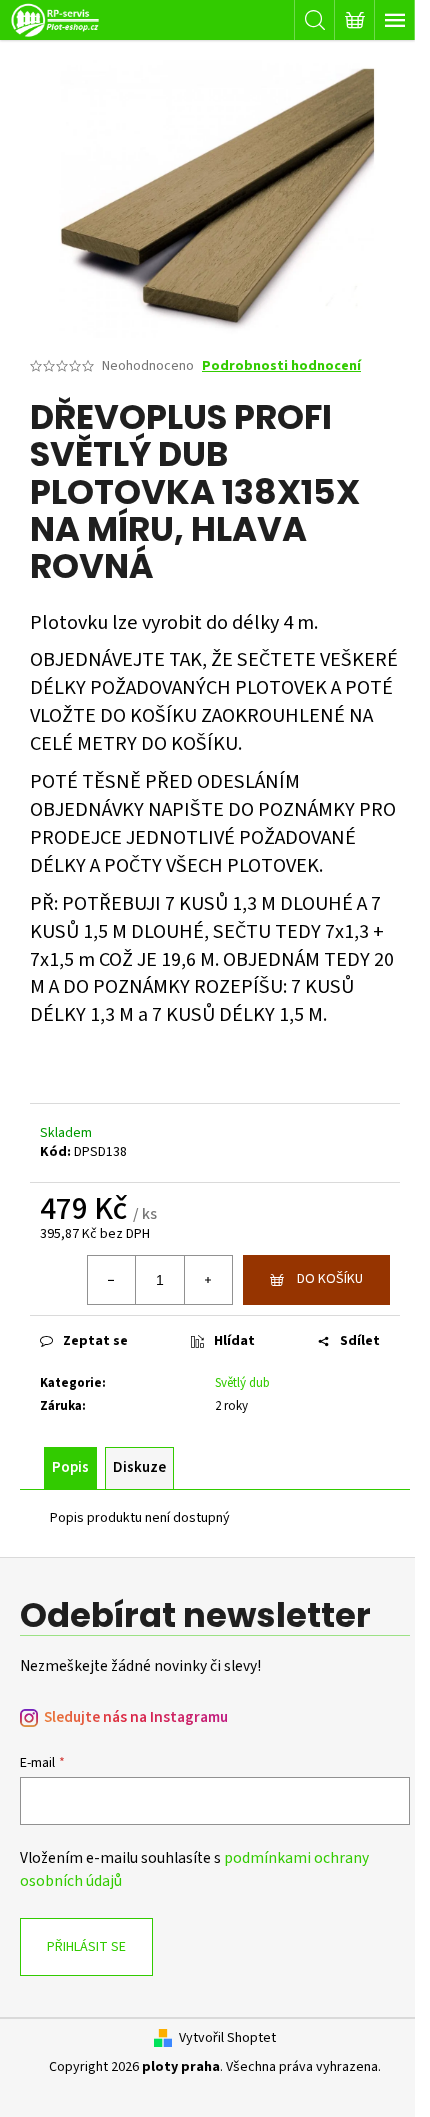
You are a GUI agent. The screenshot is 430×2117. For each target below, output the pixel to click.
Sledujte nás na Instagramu (136, 1717)
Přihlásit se (86, 1947)
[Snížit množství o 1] (112, 1280)
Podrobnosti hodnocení (281, 366)
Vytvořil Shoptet (227, 2038)
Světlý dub (242, 1383)
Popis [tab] (70, 1467)
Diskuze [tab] (139, 1467)
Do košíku (330, 1279)
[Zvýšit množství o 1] (208, 1280)
